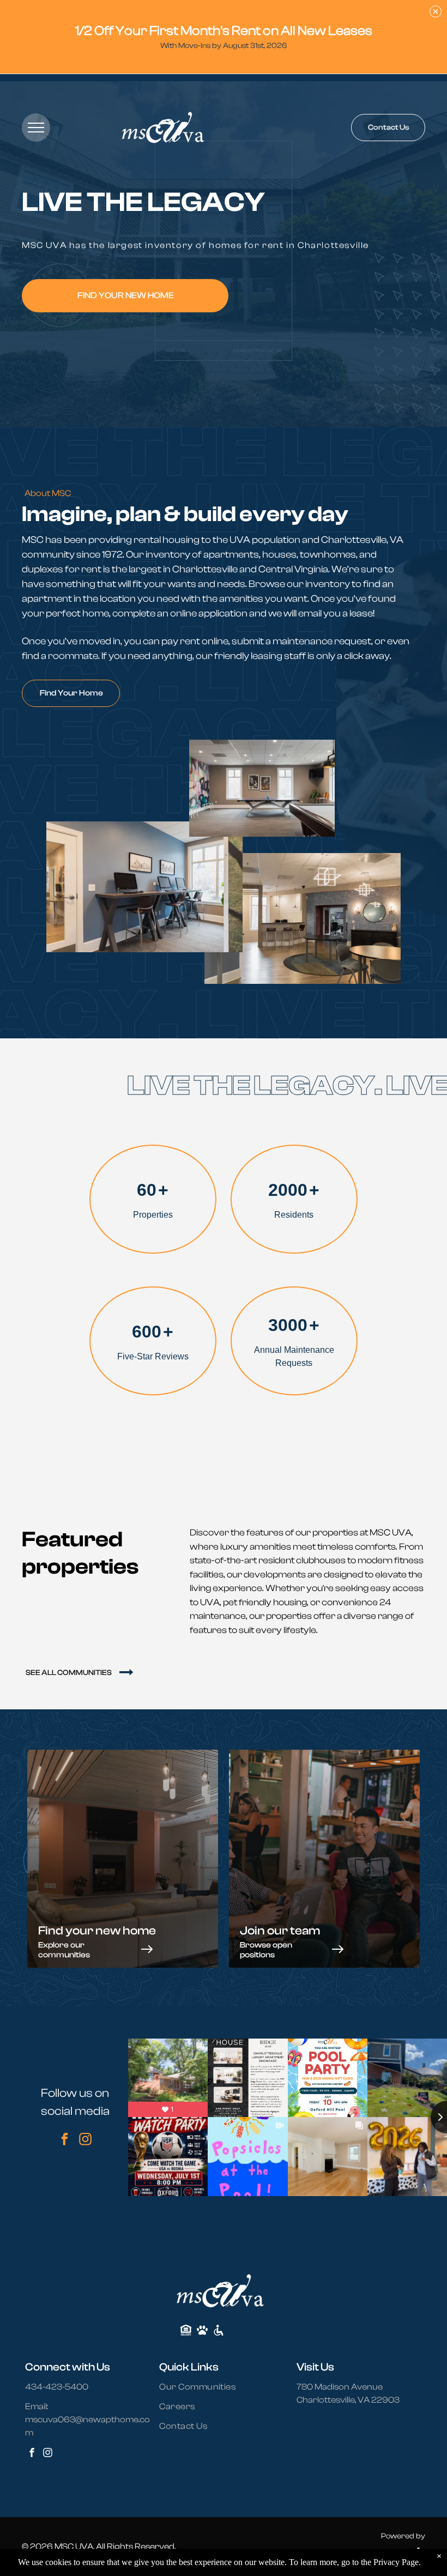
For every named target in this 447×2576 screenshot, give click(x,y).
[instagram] (85, 2140)
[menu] (36, 128)
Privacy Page (396, 2562)
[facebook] (65, 2140)
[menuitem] (204, 2387)
